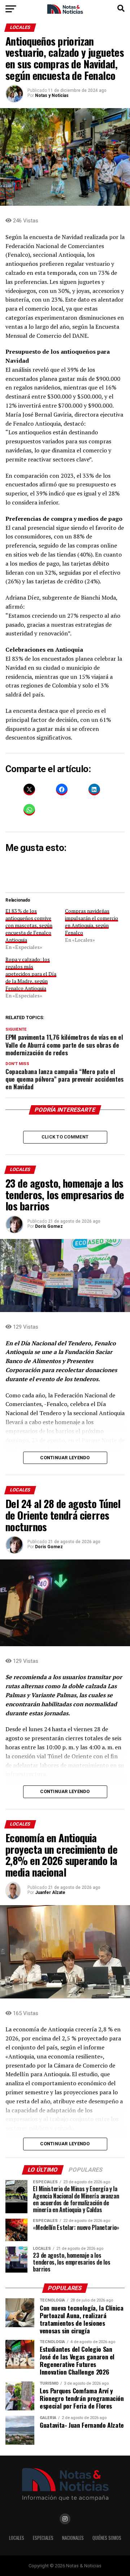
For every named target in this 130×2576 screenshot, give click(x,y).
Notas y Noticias (52, 95)
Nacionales (73, 2538)
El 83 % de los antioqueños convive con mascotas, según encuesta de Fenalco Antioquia (29, 925)
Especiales (43, 2538)
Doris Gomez (49, 1226)
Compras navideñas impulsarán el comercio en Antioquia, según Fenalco (92, 922)
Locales (17, 2538)
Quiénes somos (107, 2538)
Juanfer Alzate (50, 1892)
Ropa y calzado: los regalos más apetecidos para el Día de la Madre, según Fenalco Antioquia (31, 974)
